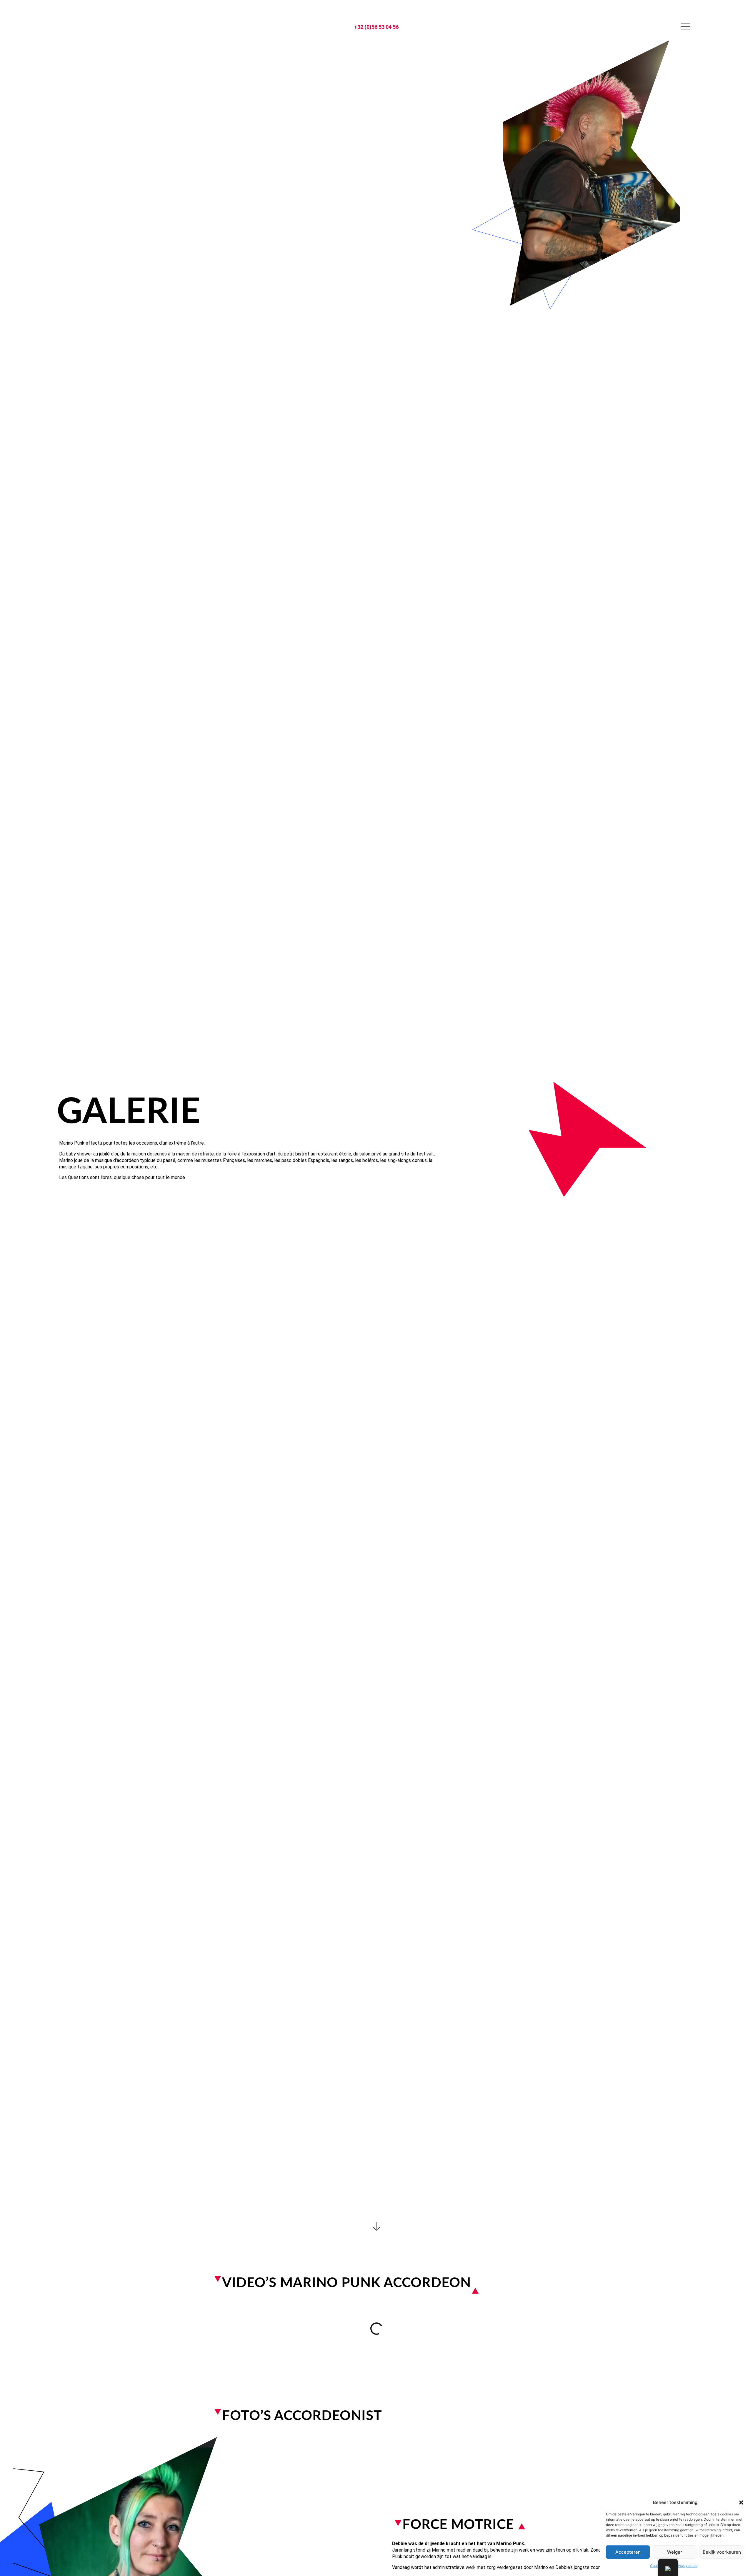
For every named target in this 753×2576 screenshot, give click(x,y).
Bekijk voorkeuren (722, 2552)
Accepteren (628, 2552)
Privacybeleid (686, 2566)
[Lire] (376, 2328)
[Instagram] (67, 26)
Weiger (675, 2552)
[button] (741, 2502)
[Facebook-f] (80, 26)
